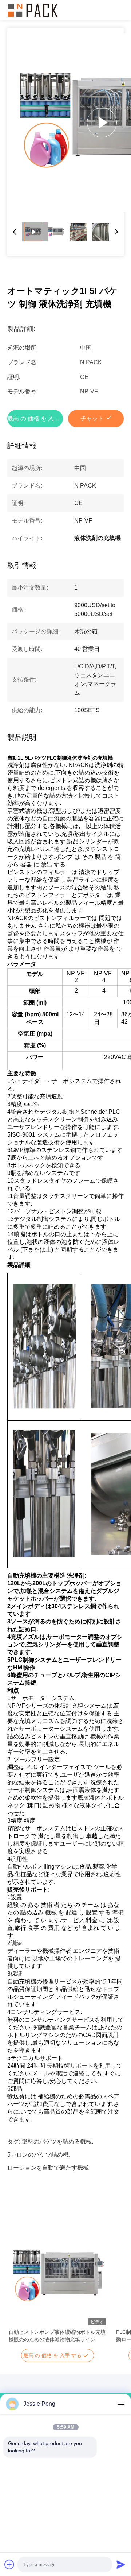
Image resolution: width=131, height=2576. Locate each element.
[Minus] (121, 2404)
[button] (18, 2289)
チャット (92, 418)
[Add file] (9, 2564)
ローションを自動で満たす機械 (48, 2168)
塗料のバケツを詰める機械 (57, 2142)
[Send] (121, 2564)
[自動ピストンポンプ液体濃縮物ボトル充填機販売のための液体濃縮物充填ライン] (57, 2277)
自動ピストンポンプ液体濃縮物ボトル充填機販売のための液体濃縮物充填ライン (57, 2336)
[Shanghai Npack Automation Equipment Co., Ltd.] (33, 10)
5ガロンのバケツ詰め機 (38, 2155)
